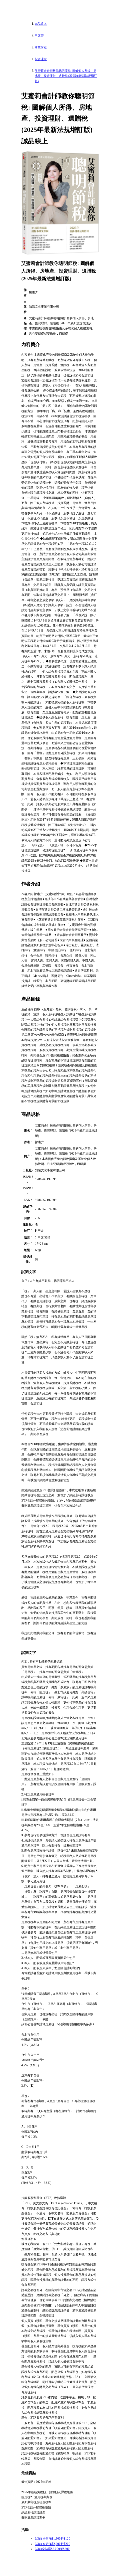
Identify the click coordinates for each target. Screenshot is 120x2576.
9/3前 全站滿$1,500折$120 (52, 2539)
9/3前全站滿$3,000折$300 (52, 2549)
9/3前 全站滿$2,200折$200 (52, 2544)
